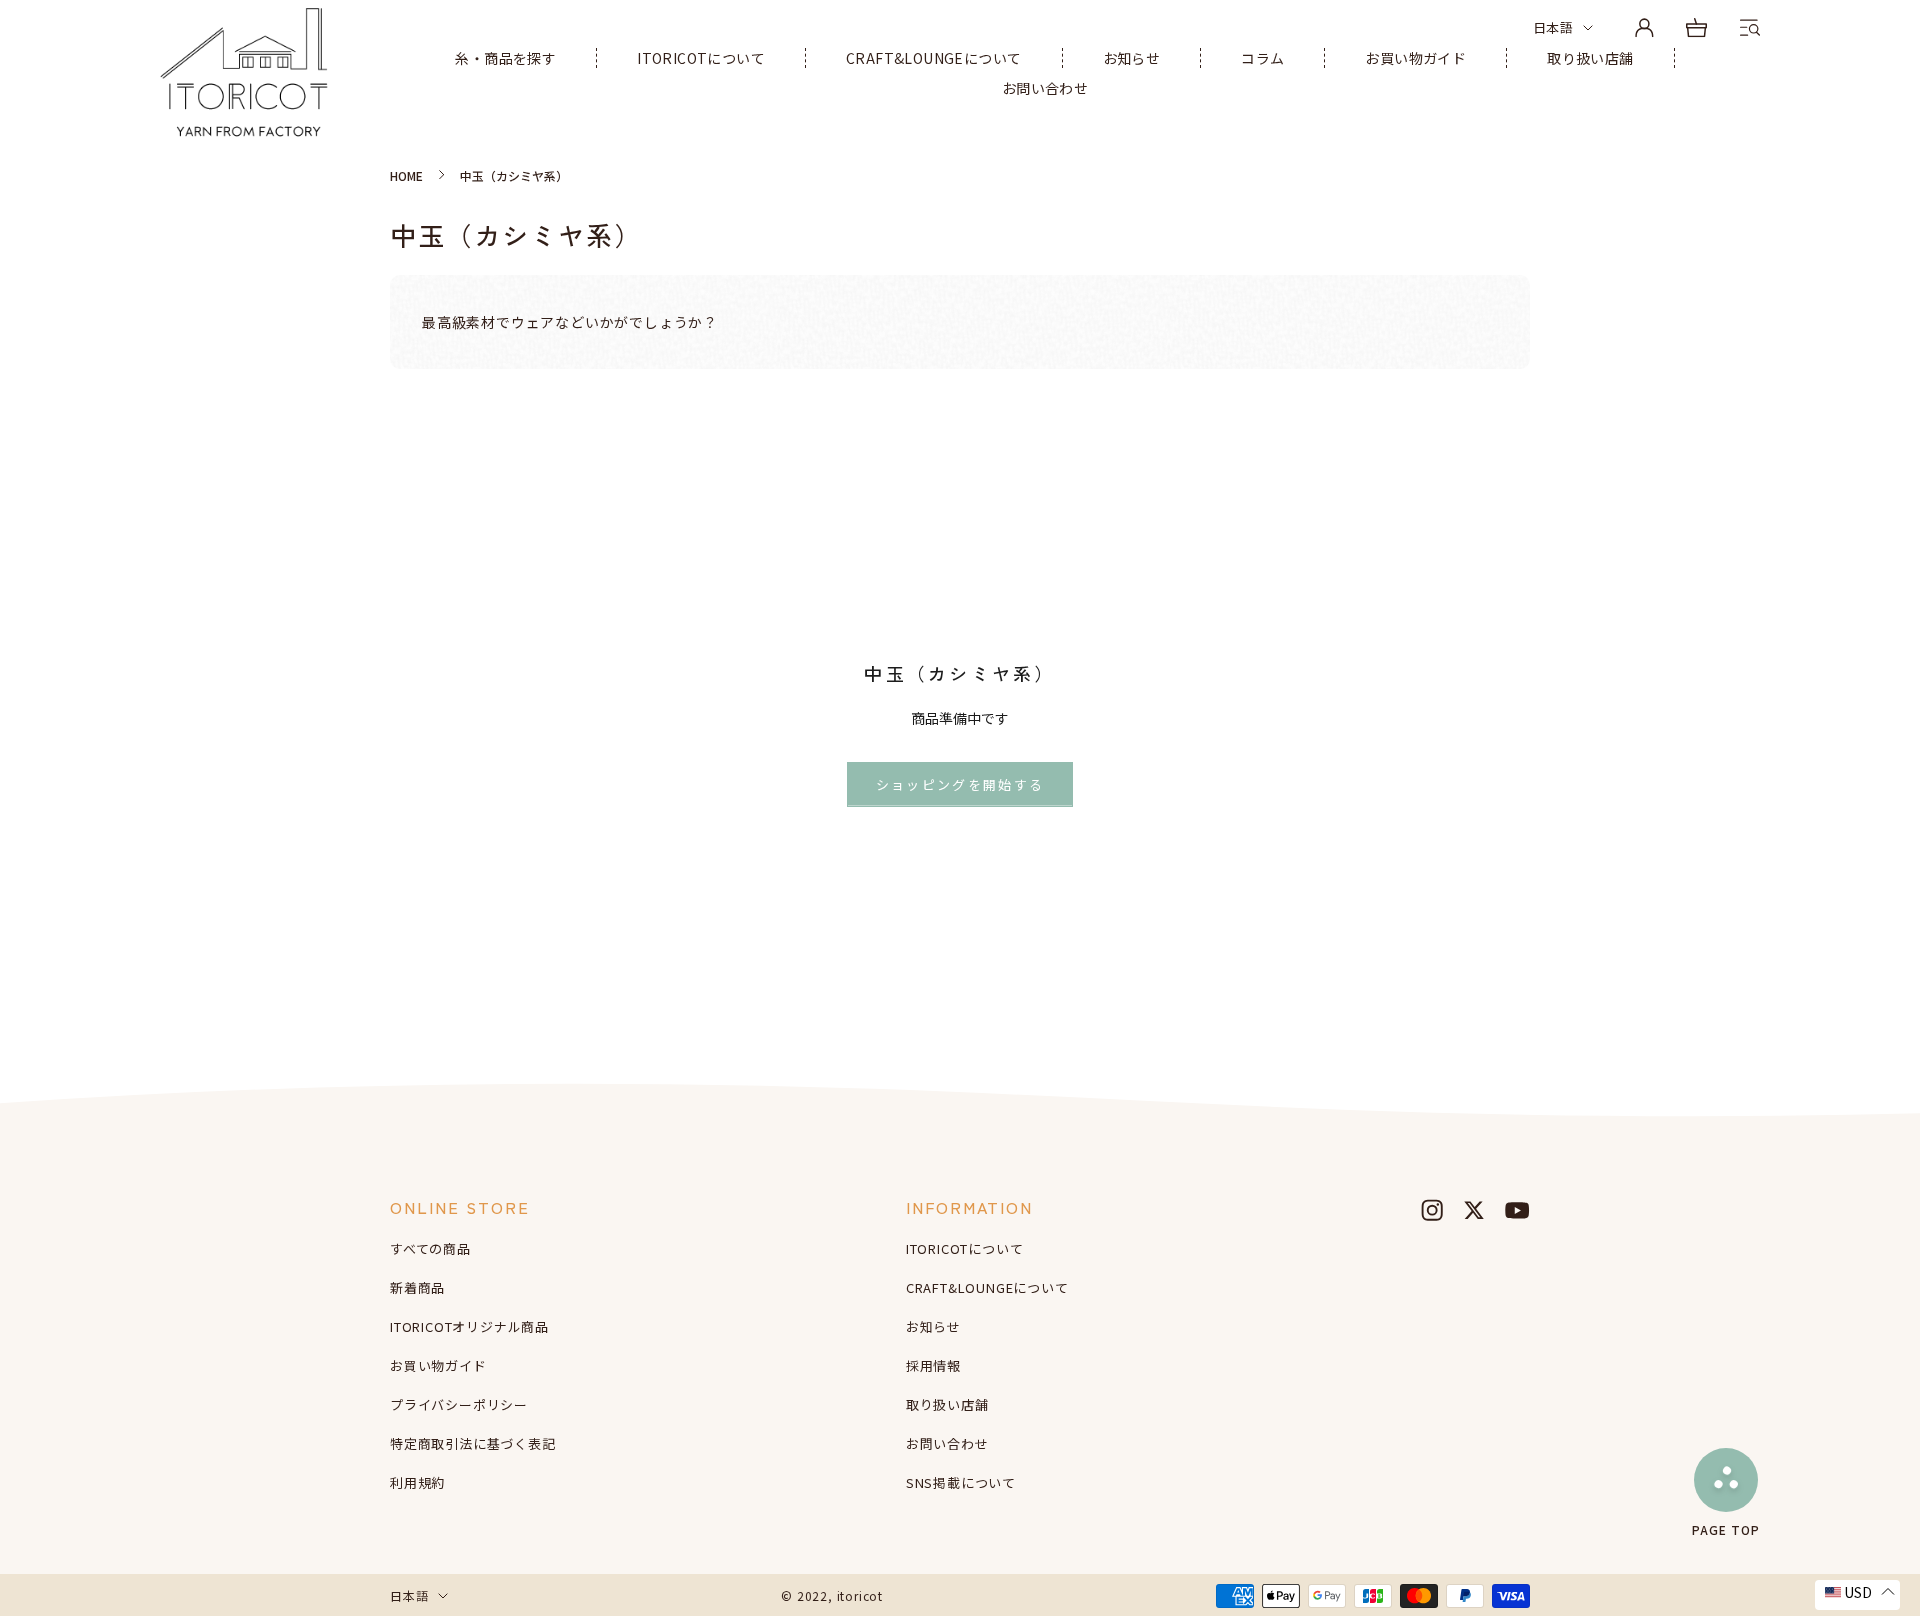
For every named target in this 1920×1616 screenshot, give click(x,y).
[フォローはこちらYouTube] (1517, 1210)
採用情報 (933, 1365)
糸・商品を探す (505, 58)
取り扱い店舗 (1590, 58)
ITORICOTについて (701, 58)
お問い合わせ (1045, 88)
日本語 (1553, 27)
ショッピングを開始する (960, 784)
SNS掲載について (961, 1482)
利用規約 (417, 1482)
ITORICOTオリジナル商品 (469, 1326)
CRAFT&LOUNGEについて (933, 58)
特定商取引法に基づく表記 (473, 1443)
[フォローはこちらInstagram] (1432, 1210)
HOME (406, 175)
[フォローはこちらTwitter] (1474, 1210)
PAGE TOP (1726, 1528)
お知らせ (1132, 58)
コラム (1262, 58)
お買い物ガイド (1415, 58)
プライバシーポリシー (459, 1404)
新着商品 (417, 1287)
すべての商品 (430, 1248)
